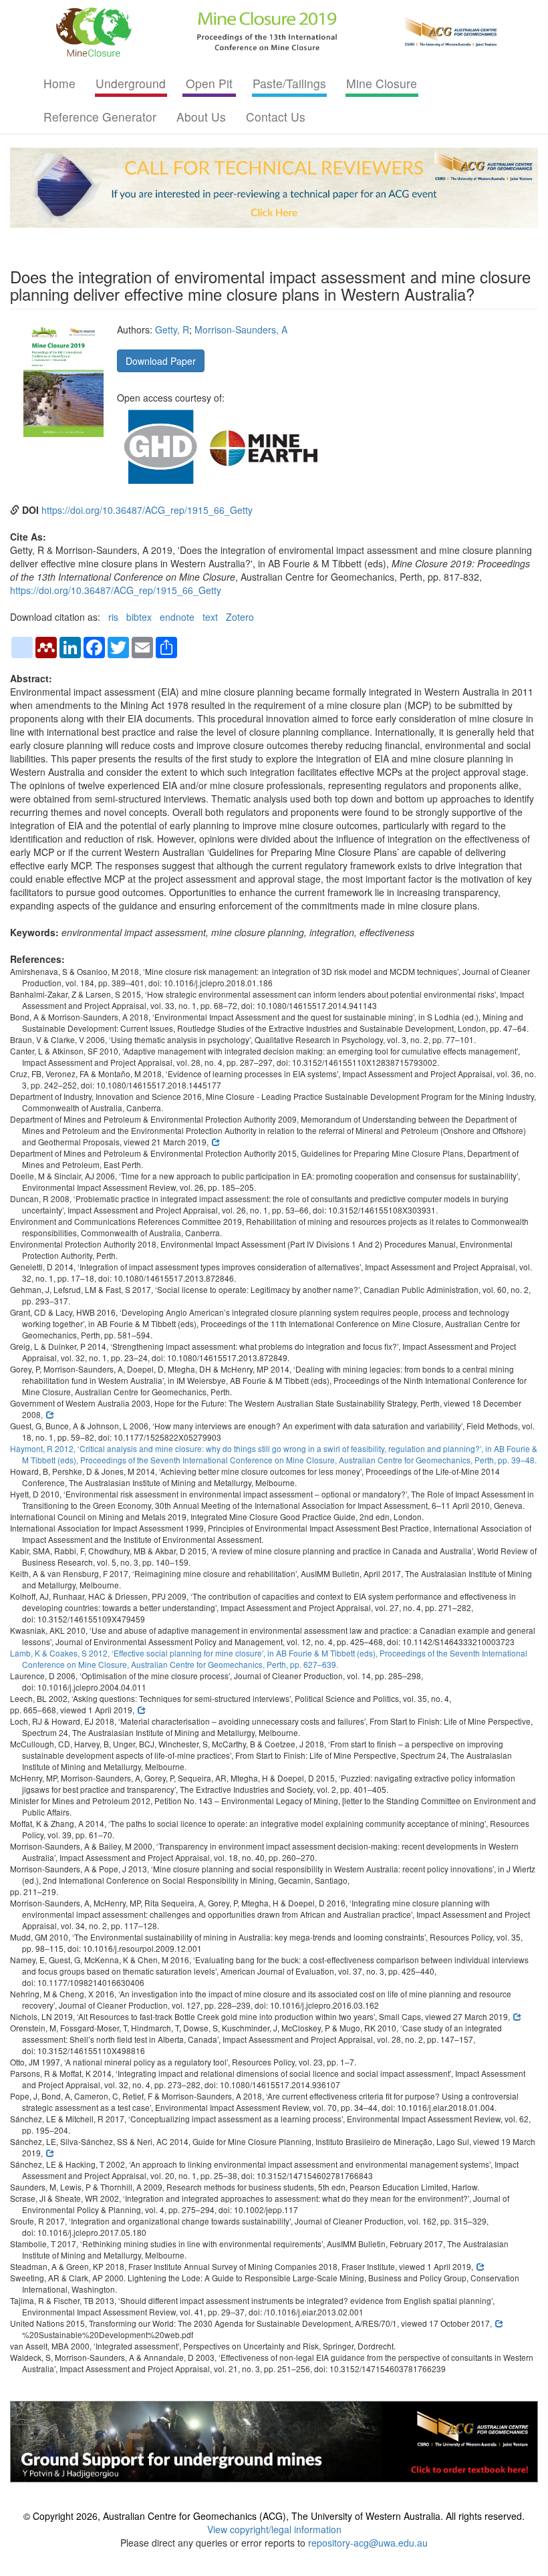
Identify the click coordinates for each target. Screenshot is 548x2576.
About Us (201, 117)
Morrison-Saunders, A (241, 329)
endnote (177, 617)
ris (113, 617)
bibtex (139, 617)
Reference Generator (100, 117)
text (210, 617)
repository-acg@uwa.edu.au (368, 2543)
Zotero (240, 617)
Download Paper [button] (161, 361)
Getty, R (172, 329)
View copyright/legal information (274, 2529)
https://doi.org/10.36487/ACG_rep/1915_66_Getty (147, 510)
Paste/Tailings (289, 83)
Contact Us (276, 117)
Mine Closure (382, 83)
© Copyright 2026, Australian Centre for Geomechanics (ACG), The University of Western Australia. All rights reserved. (274, 2516)
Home (59, 83)
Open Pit (209, 83)
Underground (131, 83)
